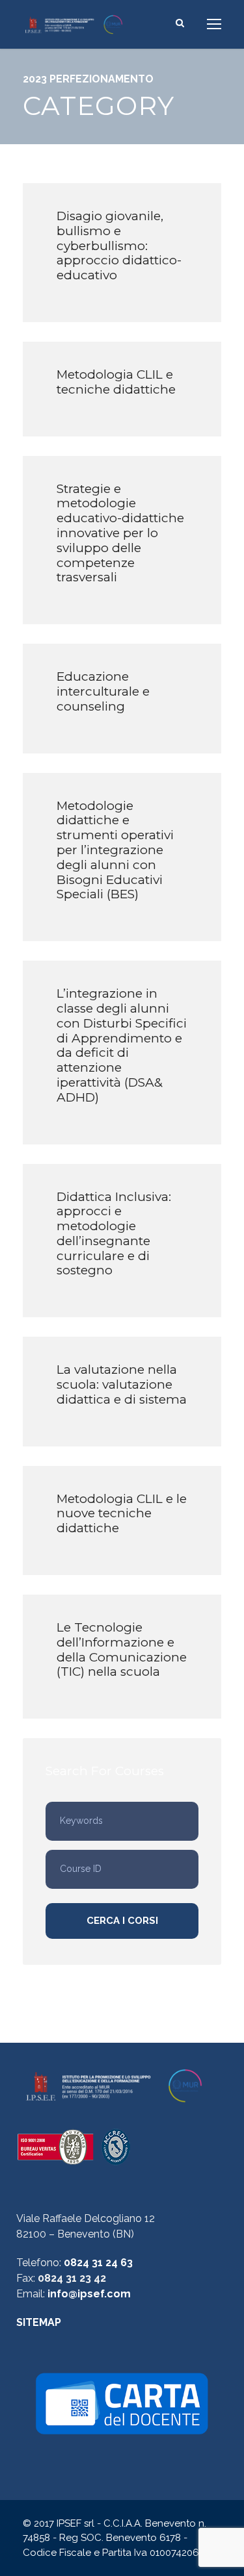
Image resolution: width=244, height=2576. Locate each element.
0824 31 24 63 (98, 2263)
